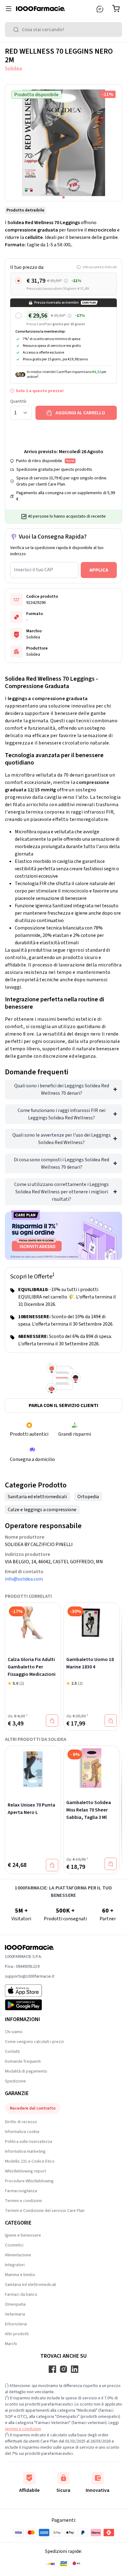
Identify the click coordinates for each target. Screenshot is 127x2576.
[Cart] (117, 9)
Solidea (13, 69)
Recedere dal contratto (33, 2108)
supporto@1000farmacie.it (30, 1976)
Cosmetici (14, 2245)
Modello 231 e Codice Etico (30, 2161)
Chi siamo (14, 2032)
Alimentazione (18, 2255)
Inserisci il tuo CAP (33, 570)
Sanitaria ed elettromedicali (37, 1497)
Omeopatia (15, 2304)
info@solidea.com (24, 1579)
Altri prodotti (17, 2334)
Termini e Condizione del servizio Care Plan (45, 2211)
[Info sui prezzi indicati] (66, 281)
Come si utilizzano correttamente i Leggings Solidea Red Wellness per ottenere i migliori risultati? (61, 1192)
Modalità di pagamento (26, 2071)
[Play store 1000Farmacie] (30, 2005)
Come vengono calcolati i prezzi (34, 2042)
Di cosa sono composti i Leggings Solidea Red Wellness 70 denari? (61, 1163)
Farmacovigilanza (21, 2191)
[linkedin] (75, 2369)
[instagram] (63, 2369)
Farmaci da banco (21, 2295)
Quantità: (18, 401)
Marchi (11, 2344)
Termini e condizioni (23, 2201)
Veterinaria (15, 2314)
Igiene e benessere (23, 2235)
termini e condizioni (23, 2429)
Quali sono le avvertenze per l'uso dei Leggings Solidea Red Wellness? (61, 1139)
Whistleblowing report (25, 2171)
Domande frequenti (23, 2061)
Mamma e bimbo (20, 2275)
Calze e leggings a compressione (42, 1510)
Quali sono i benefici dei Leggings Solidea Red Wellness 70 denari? (62, 1089)
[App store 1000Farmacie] (30, 1991)
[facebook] (52, 2369)
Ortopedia (88, 1497)
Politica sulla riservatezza (29, 2142)
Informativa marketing (25, 2151)
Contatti (12, 2052)
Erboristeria (16, 2324)
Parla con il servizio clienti (63, 1405)
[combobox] (63, 30)
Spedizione (15, 2081)
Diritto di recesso (21, 2122)
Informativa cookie (22, 2132)
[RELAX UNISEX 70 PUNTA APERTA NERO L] (33, 1769)
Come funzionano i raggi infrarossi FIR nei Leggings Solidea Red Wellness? (61, 1114)
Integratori (15, 2265)
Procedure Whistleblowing (29, 2181)
